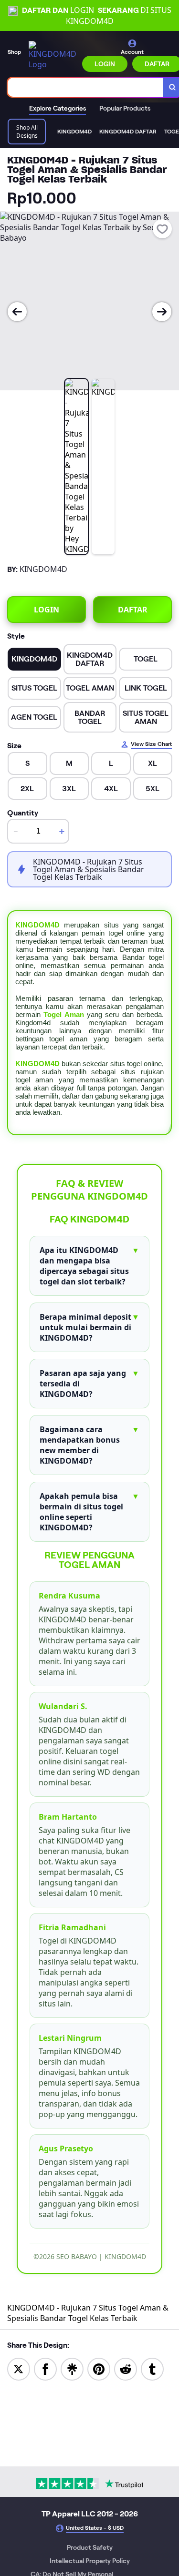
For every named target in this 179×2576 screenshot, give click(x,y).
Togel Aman (63, 1014)
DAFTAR (133, 610)
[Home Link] (53, 55)
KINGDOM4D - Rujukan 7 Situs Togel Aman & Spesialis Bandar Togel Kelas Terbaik (88, 2313)
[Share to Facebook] (45, 2368)
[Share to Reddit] (126, 2368)
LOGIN (105, 64)
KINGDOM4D (37, 925)
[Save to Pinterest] (99, 2368)
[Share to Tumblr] (152, 2368)
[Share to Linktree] (72, 2368)
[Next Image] (162, 312)
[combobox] (85, 87)
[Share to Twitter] (19, 2368)
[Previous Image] (17, 312)
